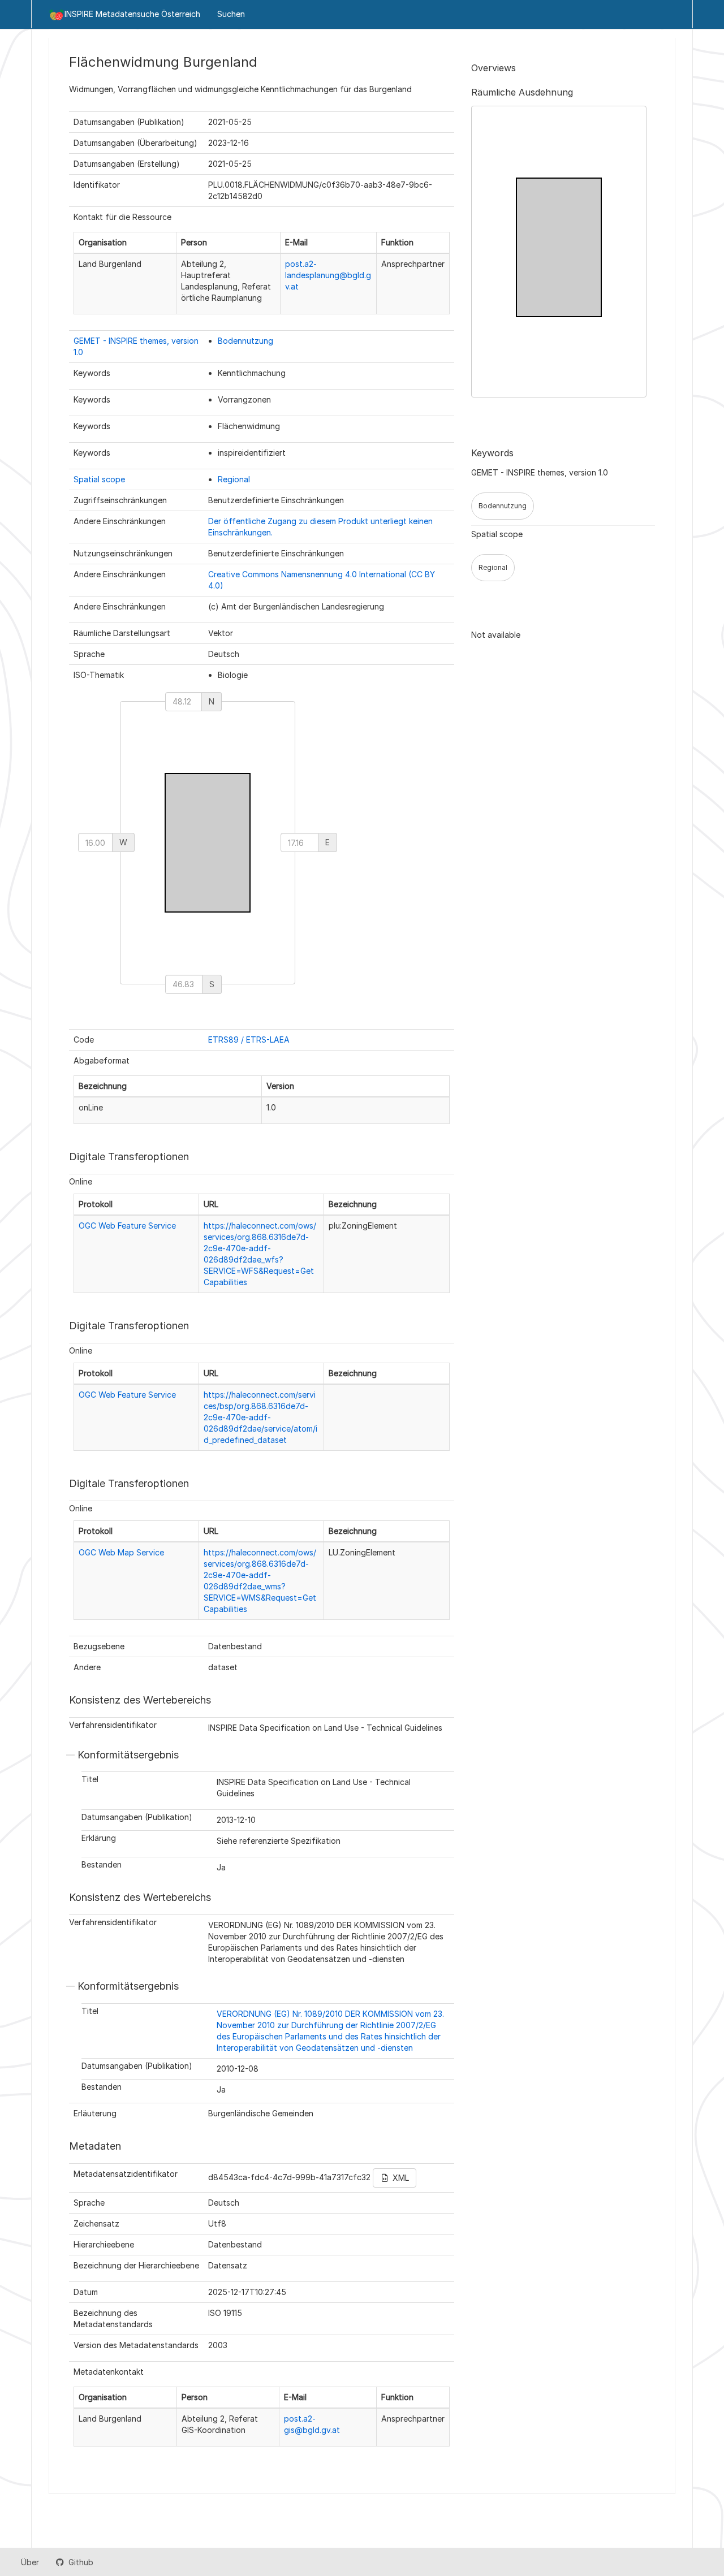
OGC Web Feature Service (127, 1226)
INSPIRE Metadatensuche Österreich (132, 14)
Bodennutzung (245, 341)
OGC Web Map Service (121, 1552)
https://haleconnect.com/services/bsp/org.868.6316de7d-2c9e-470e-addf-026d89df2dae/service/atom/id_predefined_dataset (260, 1417)
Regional (234, 479)
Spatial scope (99, 479)
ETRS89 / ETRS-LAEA (249, 1040)
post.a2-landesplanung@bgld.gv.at (328, 275)
